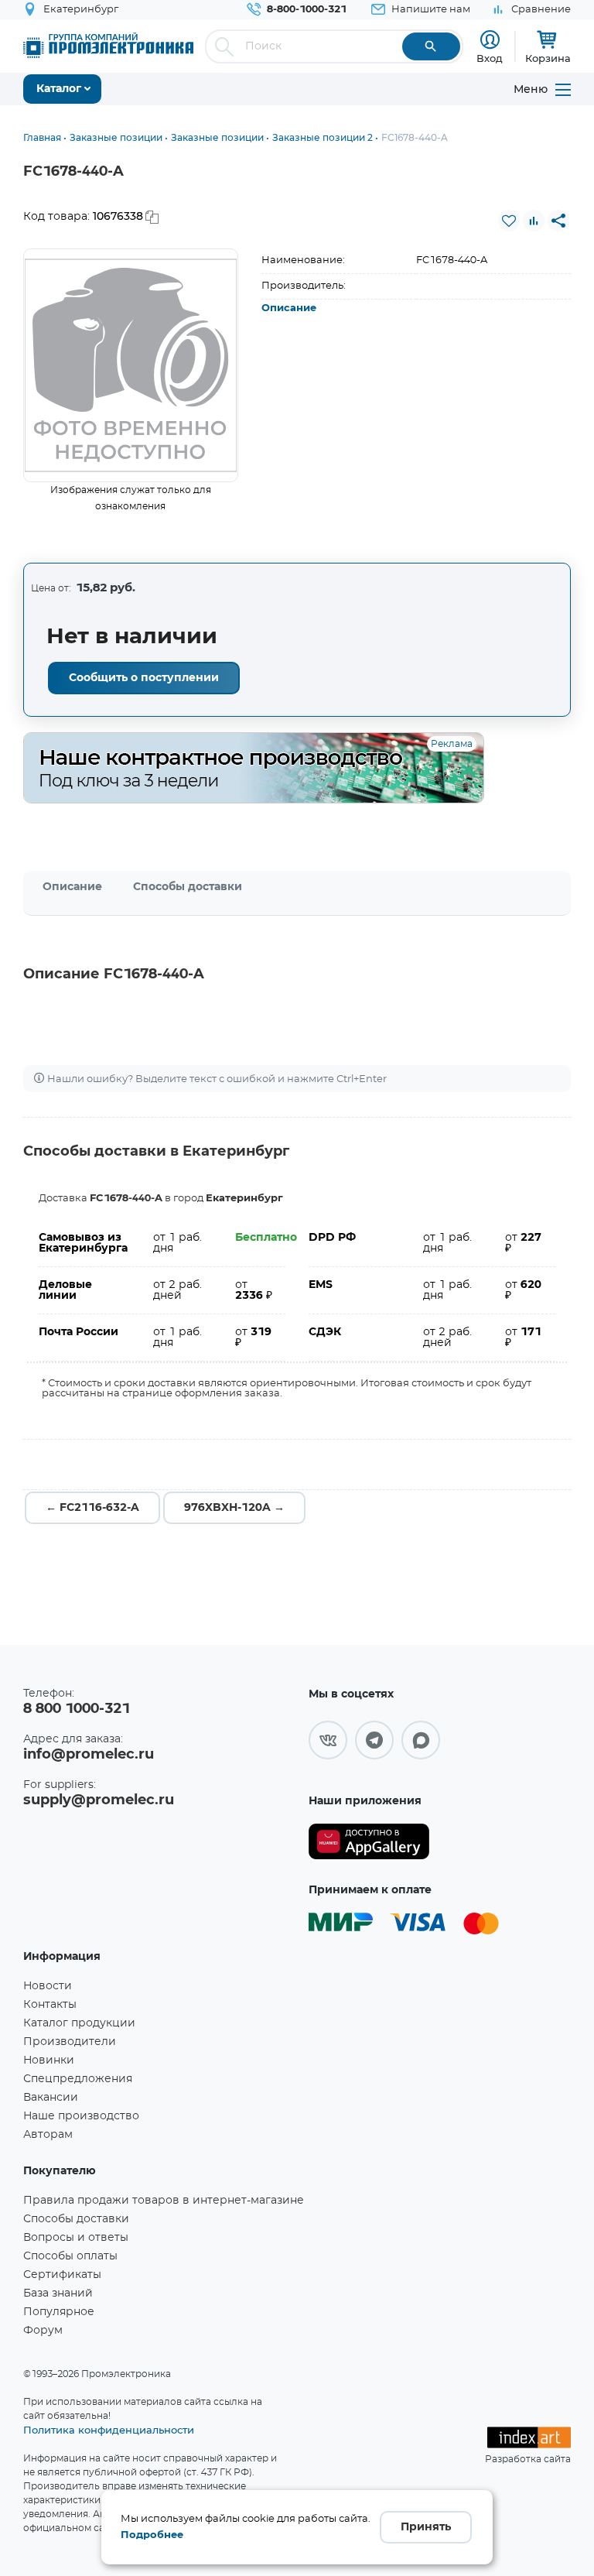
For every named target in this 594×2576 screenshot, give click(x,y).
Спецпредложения (78, 2079)
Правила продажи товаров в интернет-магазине (164, 2201)
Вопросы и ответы (76, 2238)
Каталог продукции (79, 2023)
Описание (289, 308)
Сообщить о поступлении (144, 678)
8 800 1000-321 (77, 1709)
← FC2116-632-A (92, 1508)
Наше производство (81, 2116)
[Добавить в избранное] (509, 221)
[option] (131, 365)
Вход (490, 58)
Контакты (50, 2005)
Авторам (48, 2135)
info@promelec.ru (89, 1755)
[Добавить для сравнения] (534, 221)
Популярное (59, 2312)
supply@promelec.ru (99, 1800)
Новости (48, 1986)
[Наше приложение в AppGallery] (369, 1842)
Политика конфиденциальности (109, 2430)
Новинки (49, 2060)
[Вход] (490, 40)
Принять (426, 2527)
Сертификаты (62, 2275)
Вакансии (51, 2098)
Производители (70, 2042)
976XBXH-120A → (234, 1508)
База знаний (58, 2293)
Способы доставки (188, 887)
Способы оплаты (70, 2256)
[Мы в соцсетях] (328, 1740)
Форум (43, 2331)
